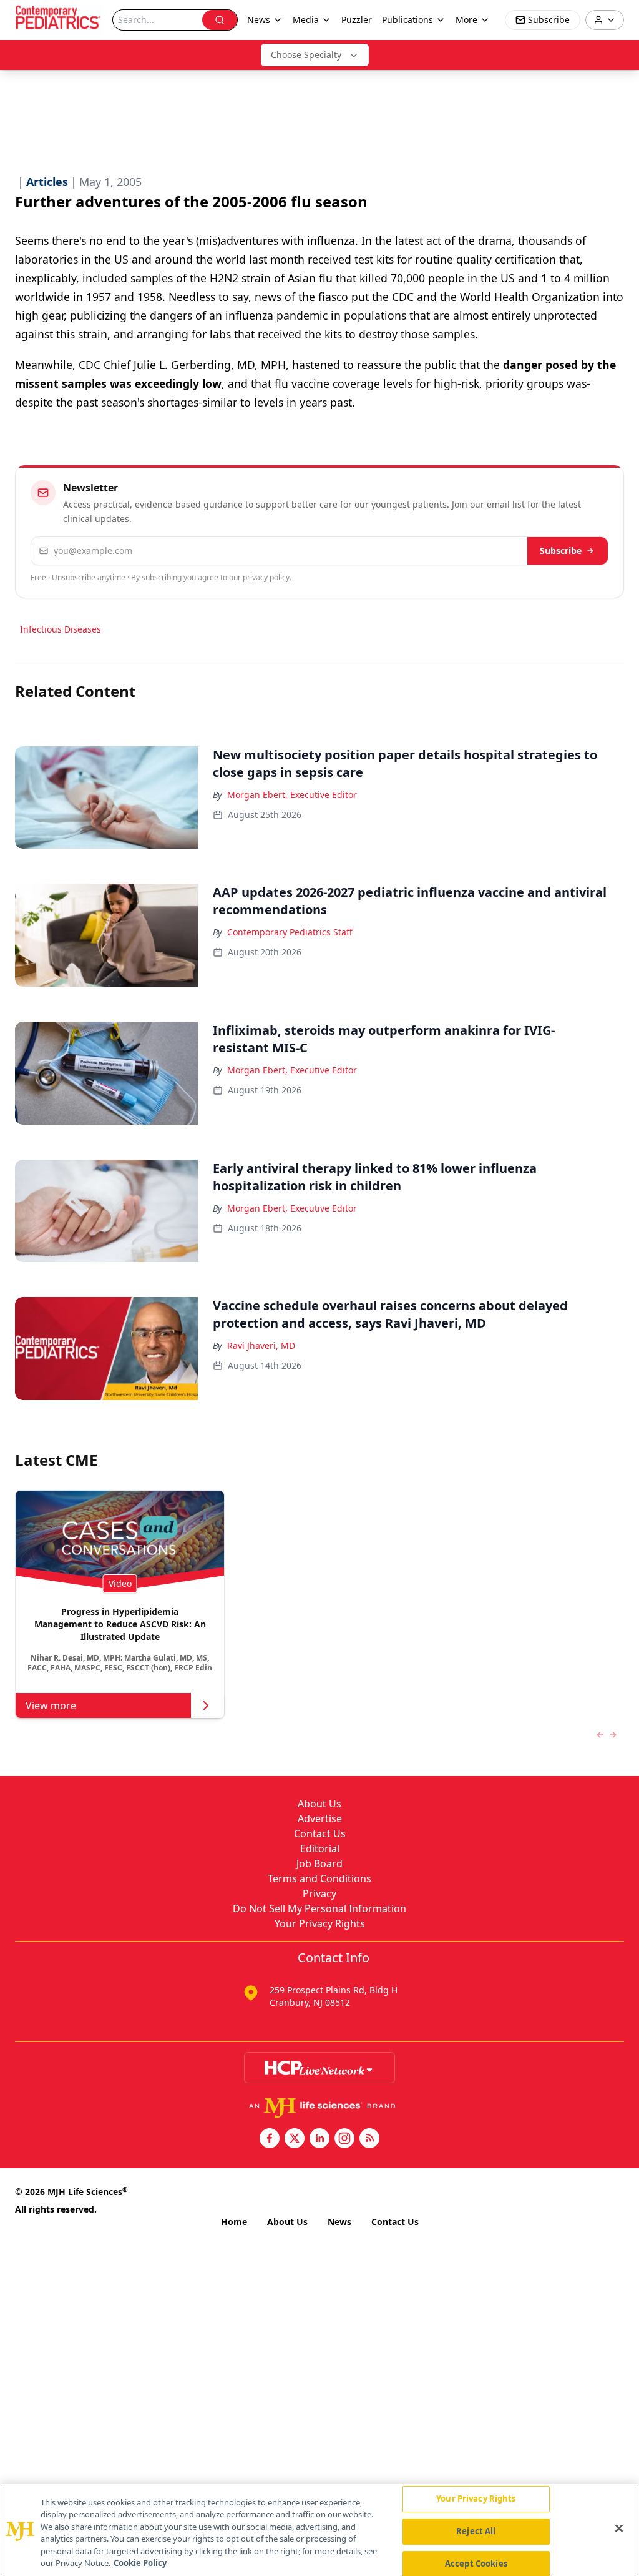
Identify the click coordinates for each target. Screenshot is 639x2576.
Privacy (319, 1893)
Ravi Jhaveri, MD (261, 1345)
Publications (407, 20)
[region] (319, 2530)
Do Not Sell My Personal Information (319, 1908)
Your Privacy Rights (320, 1923)
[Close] (619, 2529)
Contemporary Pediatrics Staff (290, 932)
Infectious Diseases (61, 629)
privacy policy (266, 577)
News (339, 2222)
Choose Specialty (306, 55)
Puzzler (357, 20)
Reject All (476, 2531)
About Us (319, 1804)
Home (234, 2222)
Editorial (320, 1848)
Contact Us (320, 1833)
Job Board (319, 1863)
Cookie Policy (140, 2563)
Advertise (320, 1818)
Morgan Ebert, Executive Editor (292, 795)
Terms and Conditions (319, 1878)
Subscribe (561, 550)
